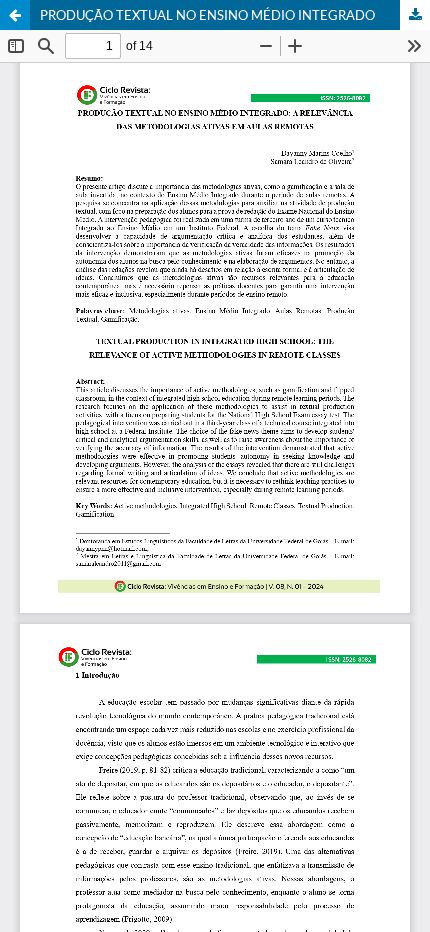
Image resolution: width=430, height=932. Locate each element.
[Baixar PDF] (415, 15)
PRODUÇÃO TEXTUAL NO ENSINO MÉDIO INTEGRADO (207, 15)
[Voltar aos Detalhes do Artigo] (15, 15)
